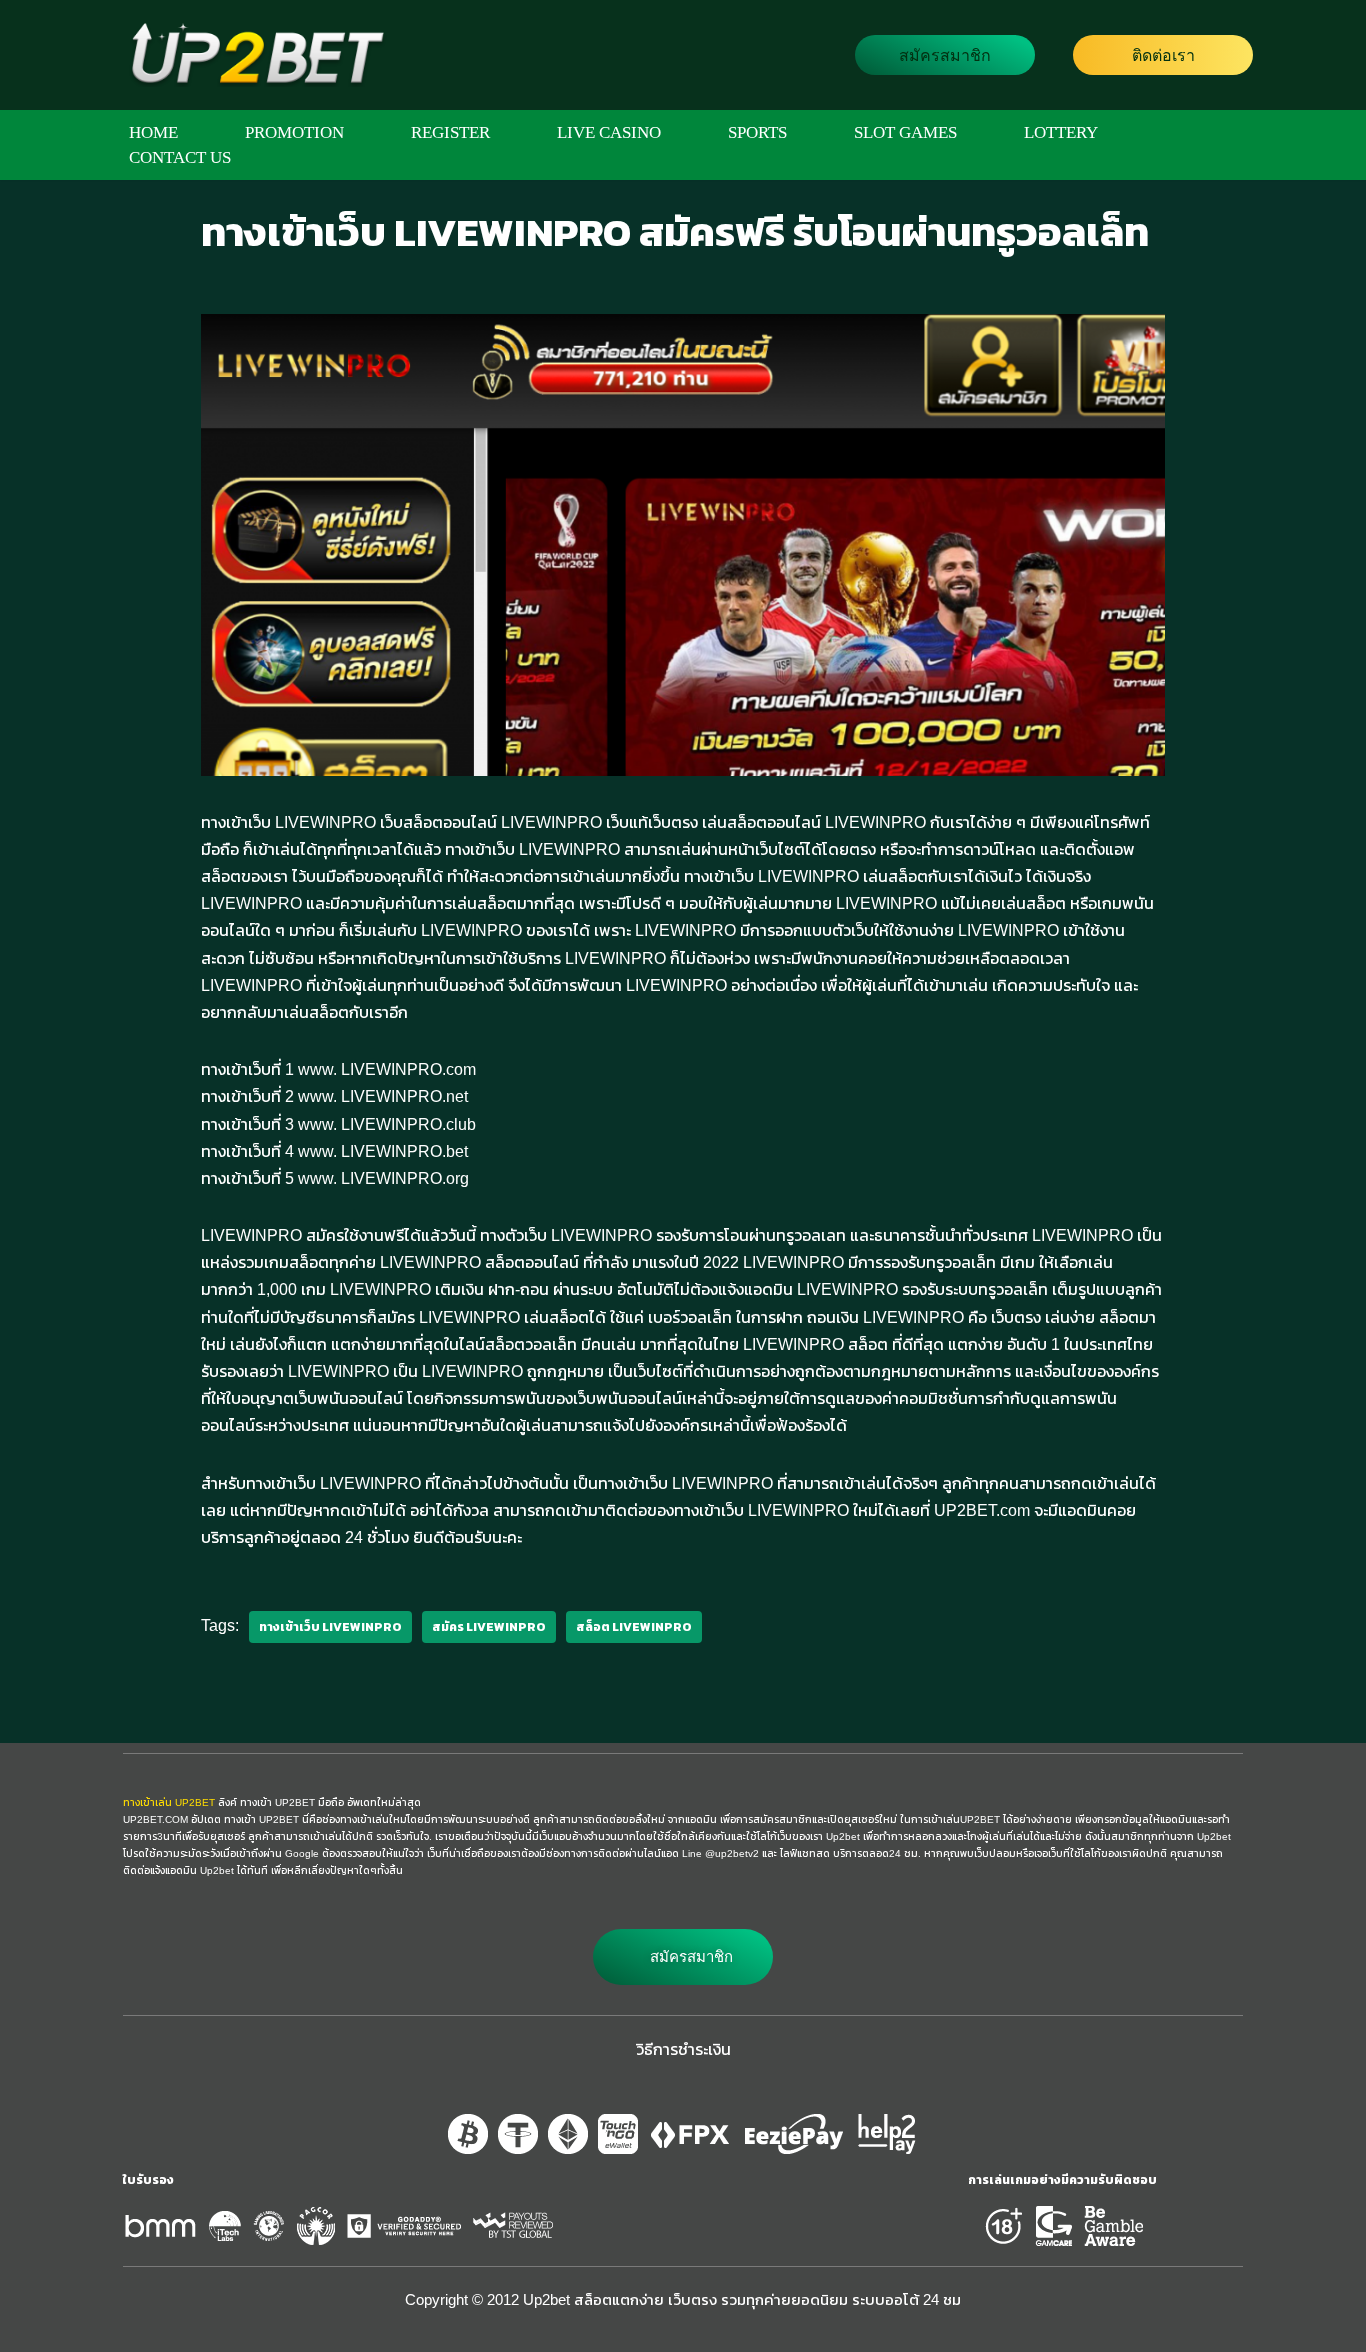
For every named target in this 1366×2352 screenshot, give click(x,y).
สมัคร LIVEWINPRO (489, 1627)
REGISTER (450, 132)
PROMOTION (294, 132)
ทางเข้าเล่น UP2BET (169, 1802)
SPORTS (757, 132)
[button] (683, 1957)
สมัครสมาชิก (945, 55)
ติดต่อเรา (1163, 55)
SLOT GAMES (905, 132)
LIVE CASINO (609, 132)
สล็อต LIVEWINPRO (634, 1627)
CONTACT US (180, 157)
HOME (153, 132)
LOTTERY (1061, 132)
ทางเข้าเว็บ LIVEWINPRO (330, 1627)
